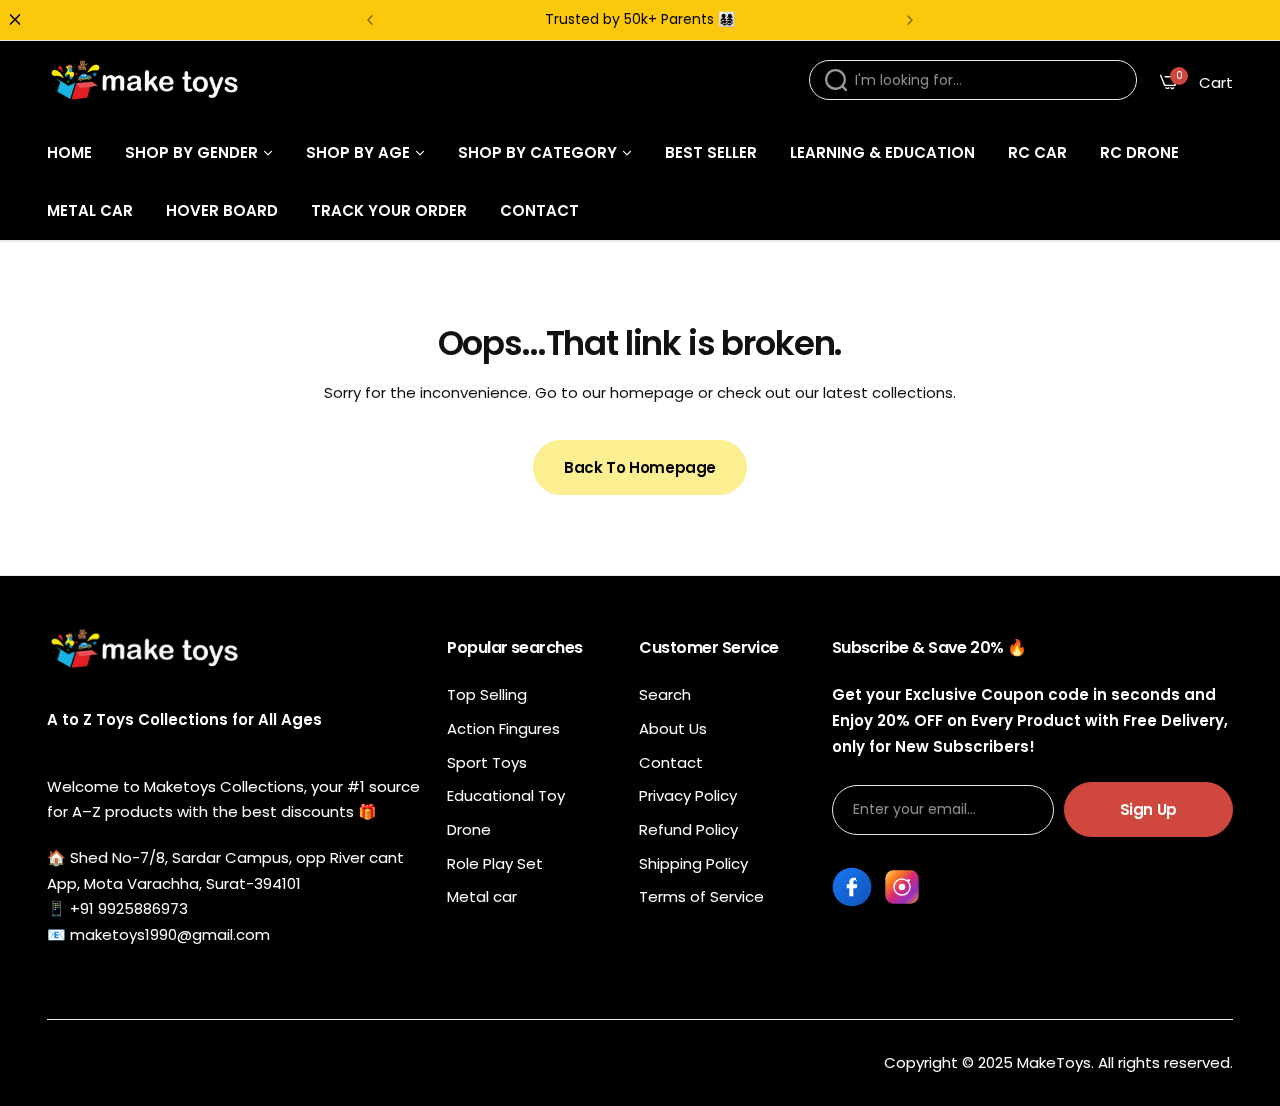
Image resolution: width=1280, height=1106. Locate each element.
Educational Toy (506, 795)
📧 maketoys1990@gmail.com (158, 934)
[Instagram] (902, 887)
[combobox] (973, 80)
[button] (370, 20)
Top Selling (487, 694)
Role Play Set (495, 863)
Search (665, 694)
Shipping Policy (693, 863)
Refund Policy (688, 829)
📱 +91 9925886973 (117, 908)
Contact (671, 762)
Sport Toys (487, 762)
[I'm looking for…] (836, 80)
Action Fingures (503, 728)
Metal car (482, 896)
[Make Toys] (147, 82)
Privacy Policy (688, 795)
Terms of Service (701, 896)
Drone (469, 829)
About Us (673, 728)
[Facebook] (852, 887)
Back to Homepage (640, 467)
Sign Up (1148, 809)
